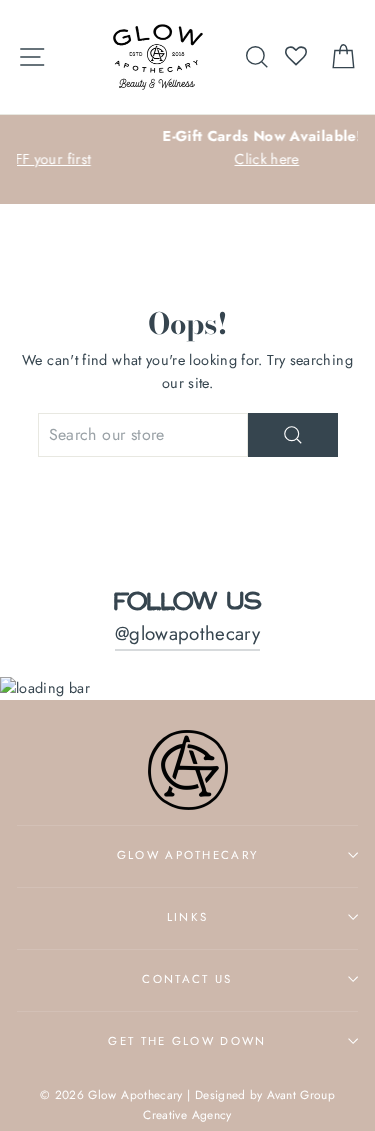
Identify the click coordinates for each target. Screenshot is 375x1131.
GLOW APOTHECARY (188, 855)
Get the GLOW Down (187, 1041)
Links (188, 917)
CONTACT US (187, 979)
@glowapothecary (187, 633)
